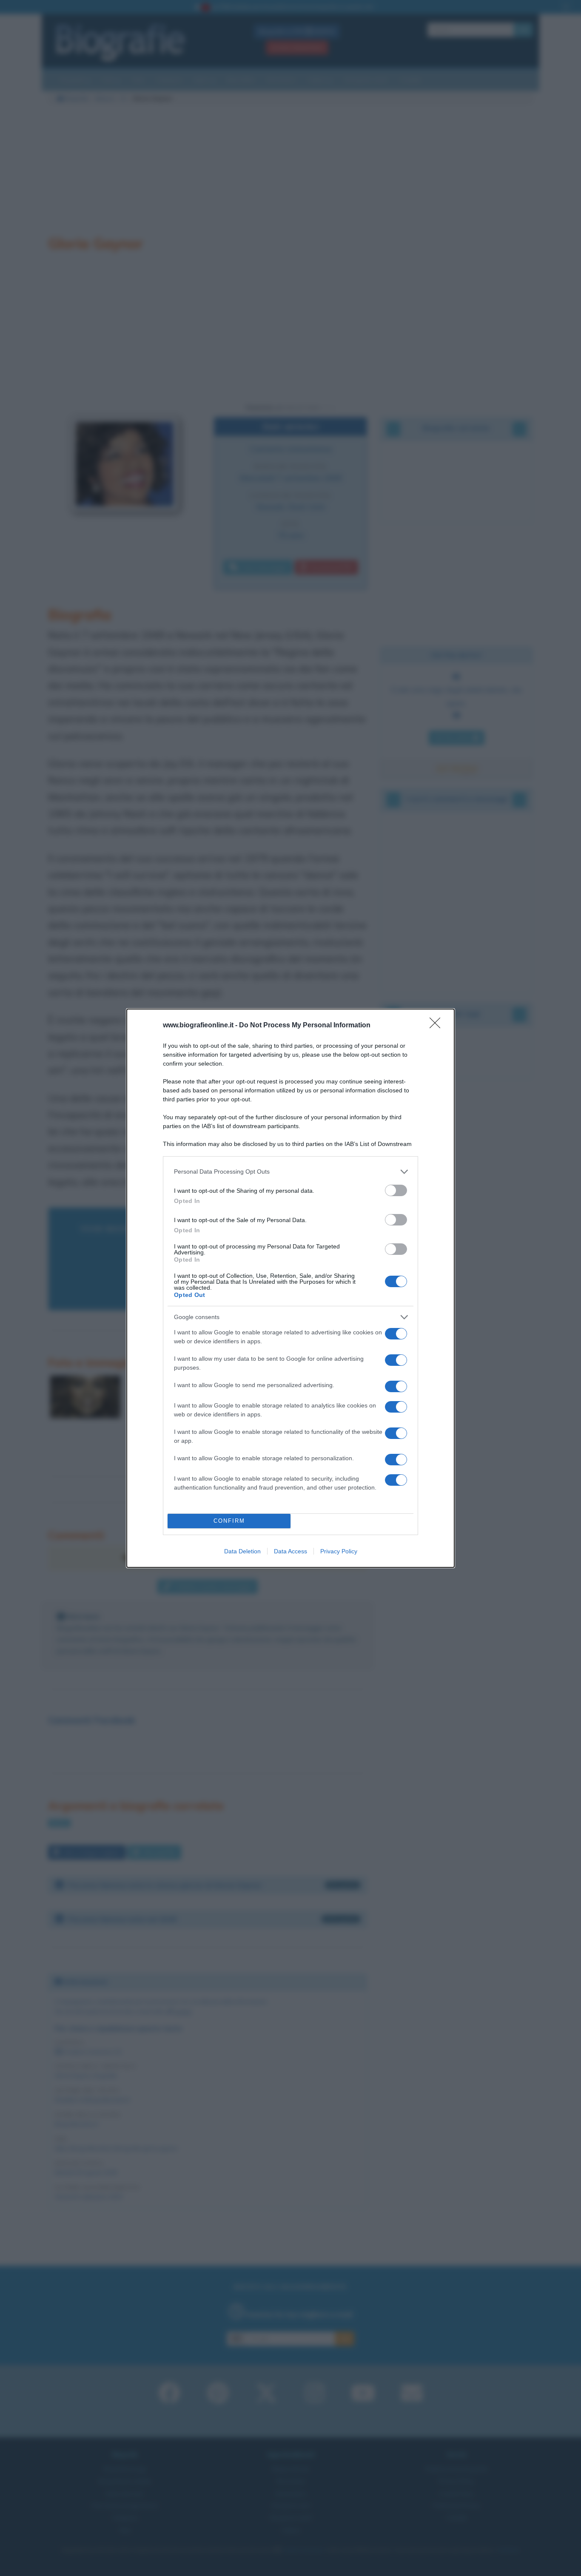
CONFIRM (229, 1521)
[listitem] (290, 1172)
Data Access (290, 1551)
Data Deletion (242, 1551)
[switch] (396, 1190)
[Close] (438, 1026)
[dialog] (290, 1288)
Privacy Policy (339, 1551)
